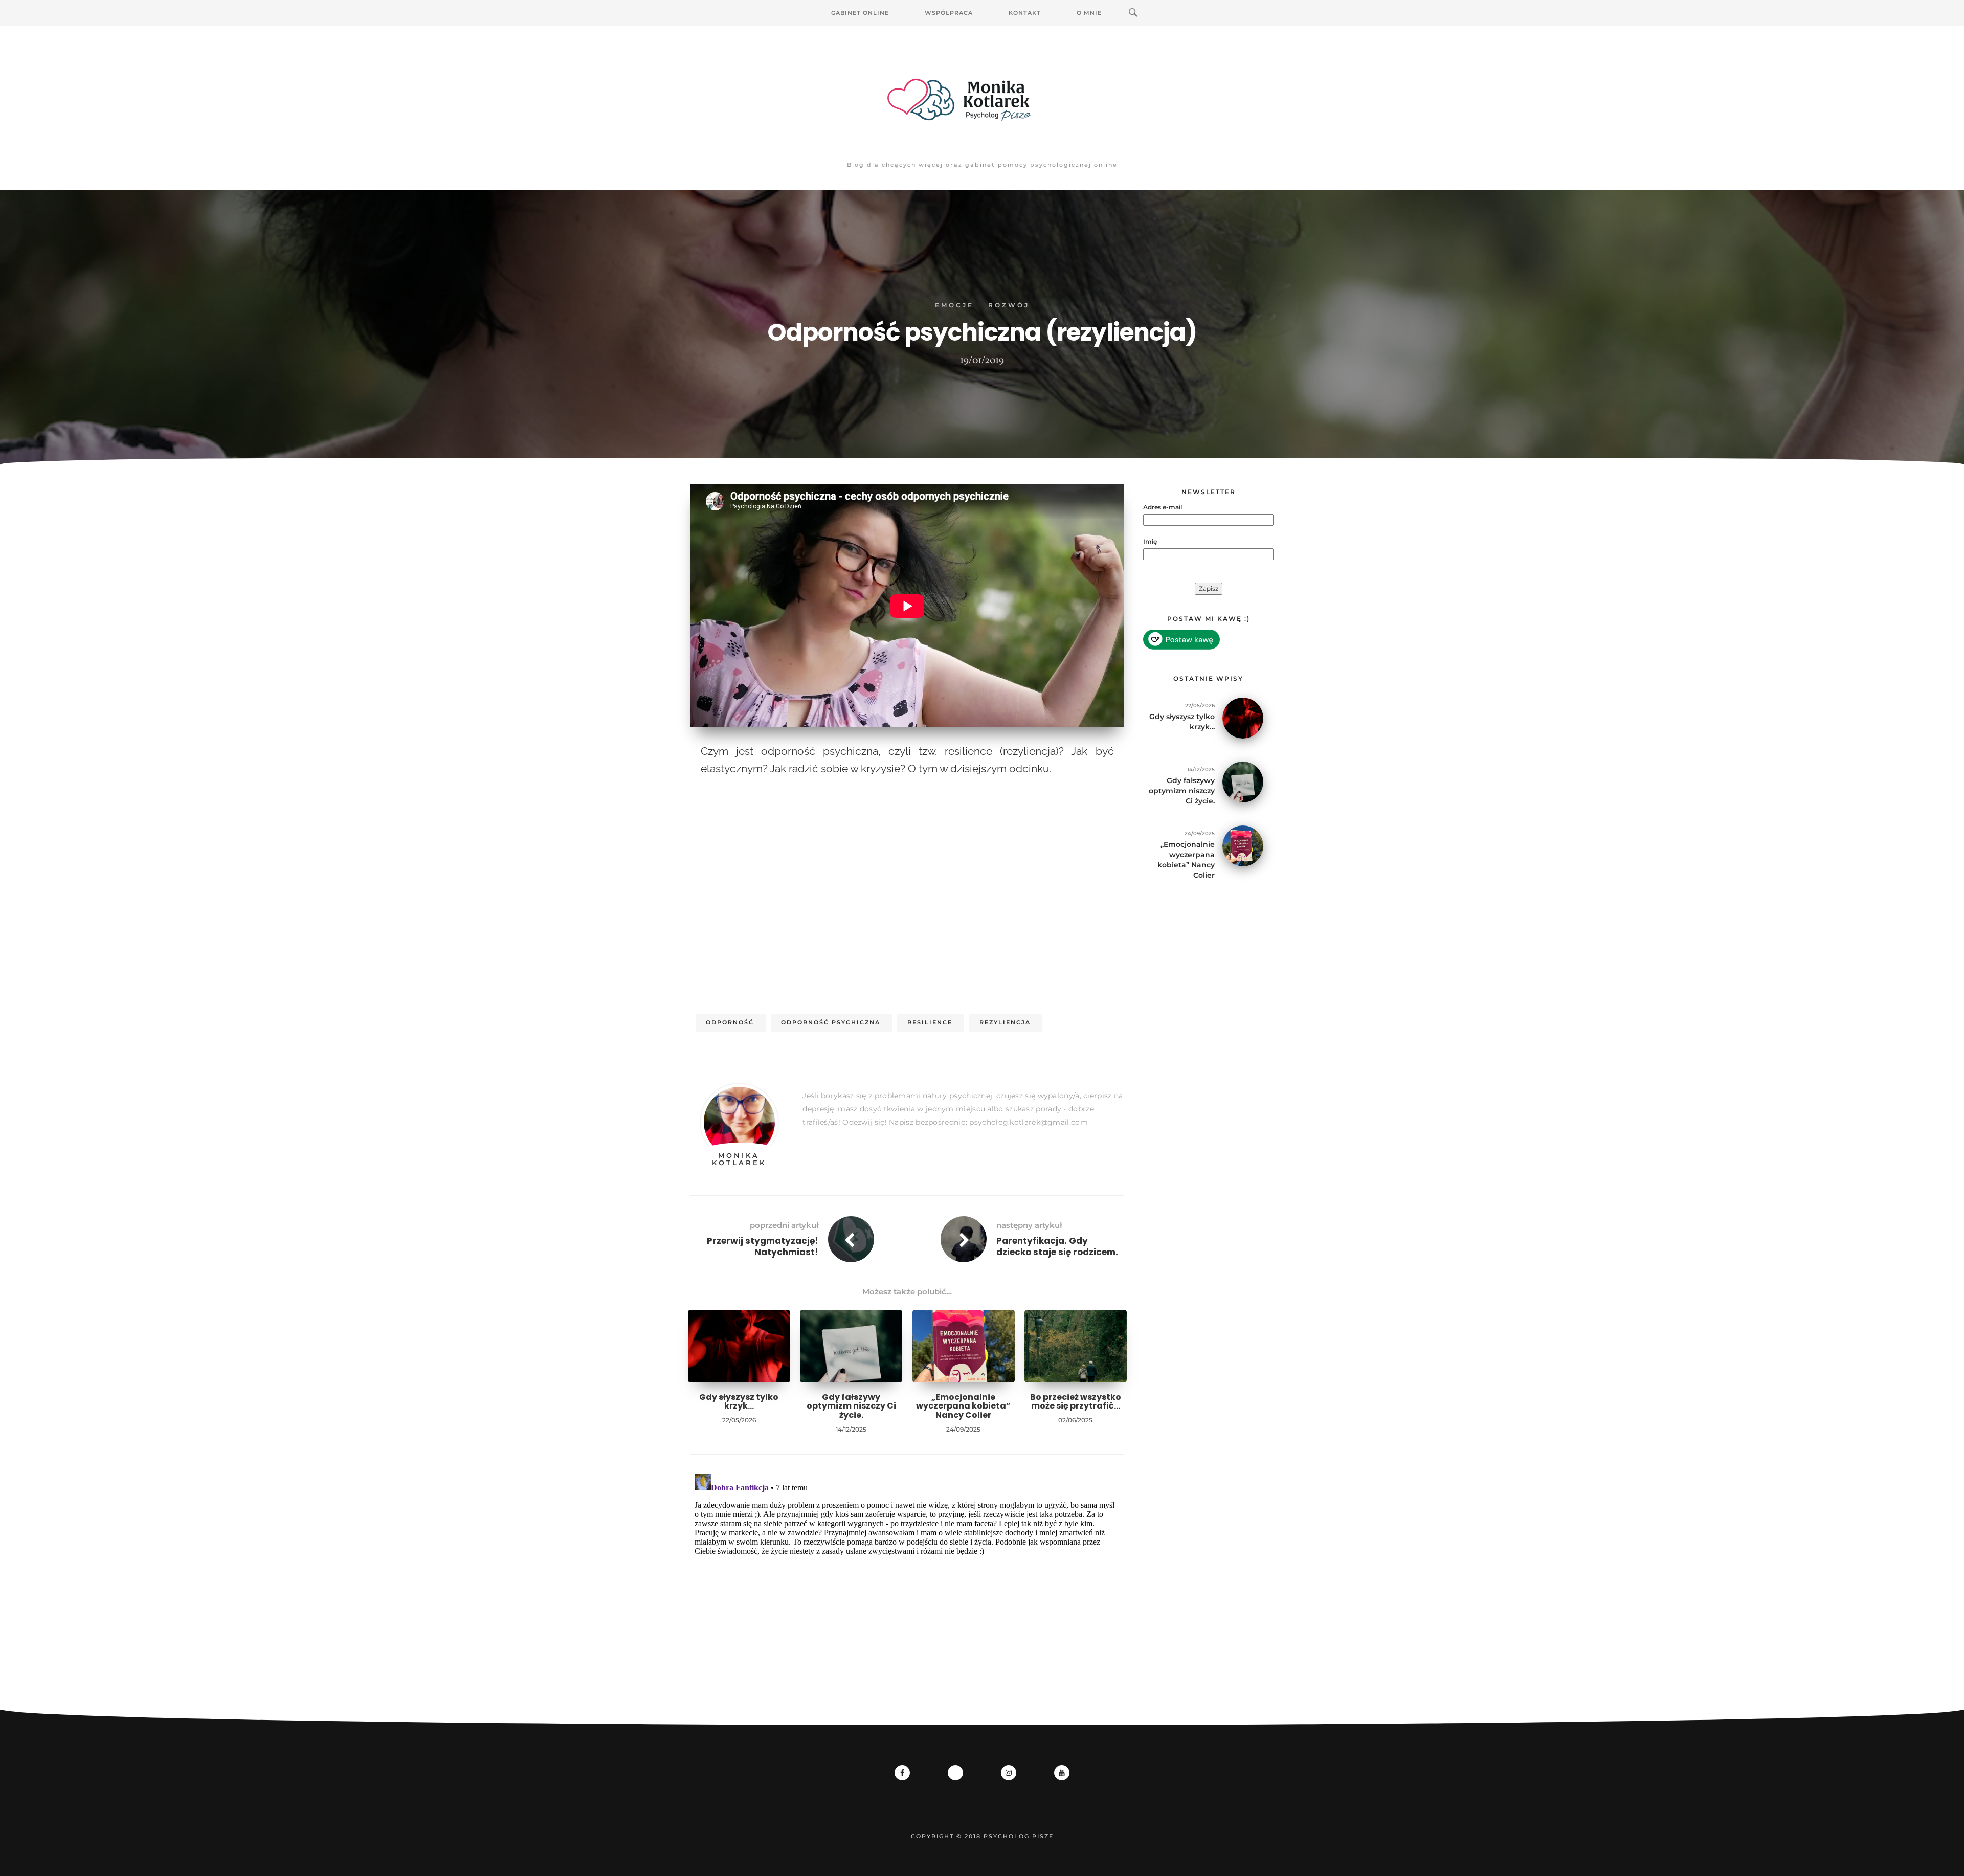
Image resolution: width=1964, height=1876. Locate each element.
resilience (930, 1022)
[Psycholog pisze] (982, 100)
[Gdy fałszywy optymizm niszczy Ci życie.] (1243, 781)
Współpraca (949, 13)
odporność (730, 1022)
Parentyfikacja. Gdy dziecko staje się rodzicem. (1057, 1246)
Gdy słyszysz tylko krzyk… (739, 1402)
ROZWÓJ (1009, 305)
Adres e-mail (1163, 507)
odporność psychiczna (831, 1022)
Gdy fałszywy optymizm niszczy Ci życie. (851, 1406)
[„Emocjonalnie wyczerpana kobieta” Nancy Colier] (1243, 845)
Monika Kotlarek (739, 1159)
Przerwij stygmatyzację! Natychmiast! (763, 1246)
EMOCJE (954, 305)
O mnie (1089, 13)
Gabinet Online (860, 13)
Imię (1150, 541)
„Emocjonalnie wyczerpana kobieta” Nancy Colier (963, 1406)
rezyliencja (1005, 1022)
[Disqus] (907, 1598)
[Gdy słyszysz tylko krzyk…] (1243, 717)
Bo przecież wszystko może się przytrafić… (1076, 1402)
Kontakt (1025, 13)
